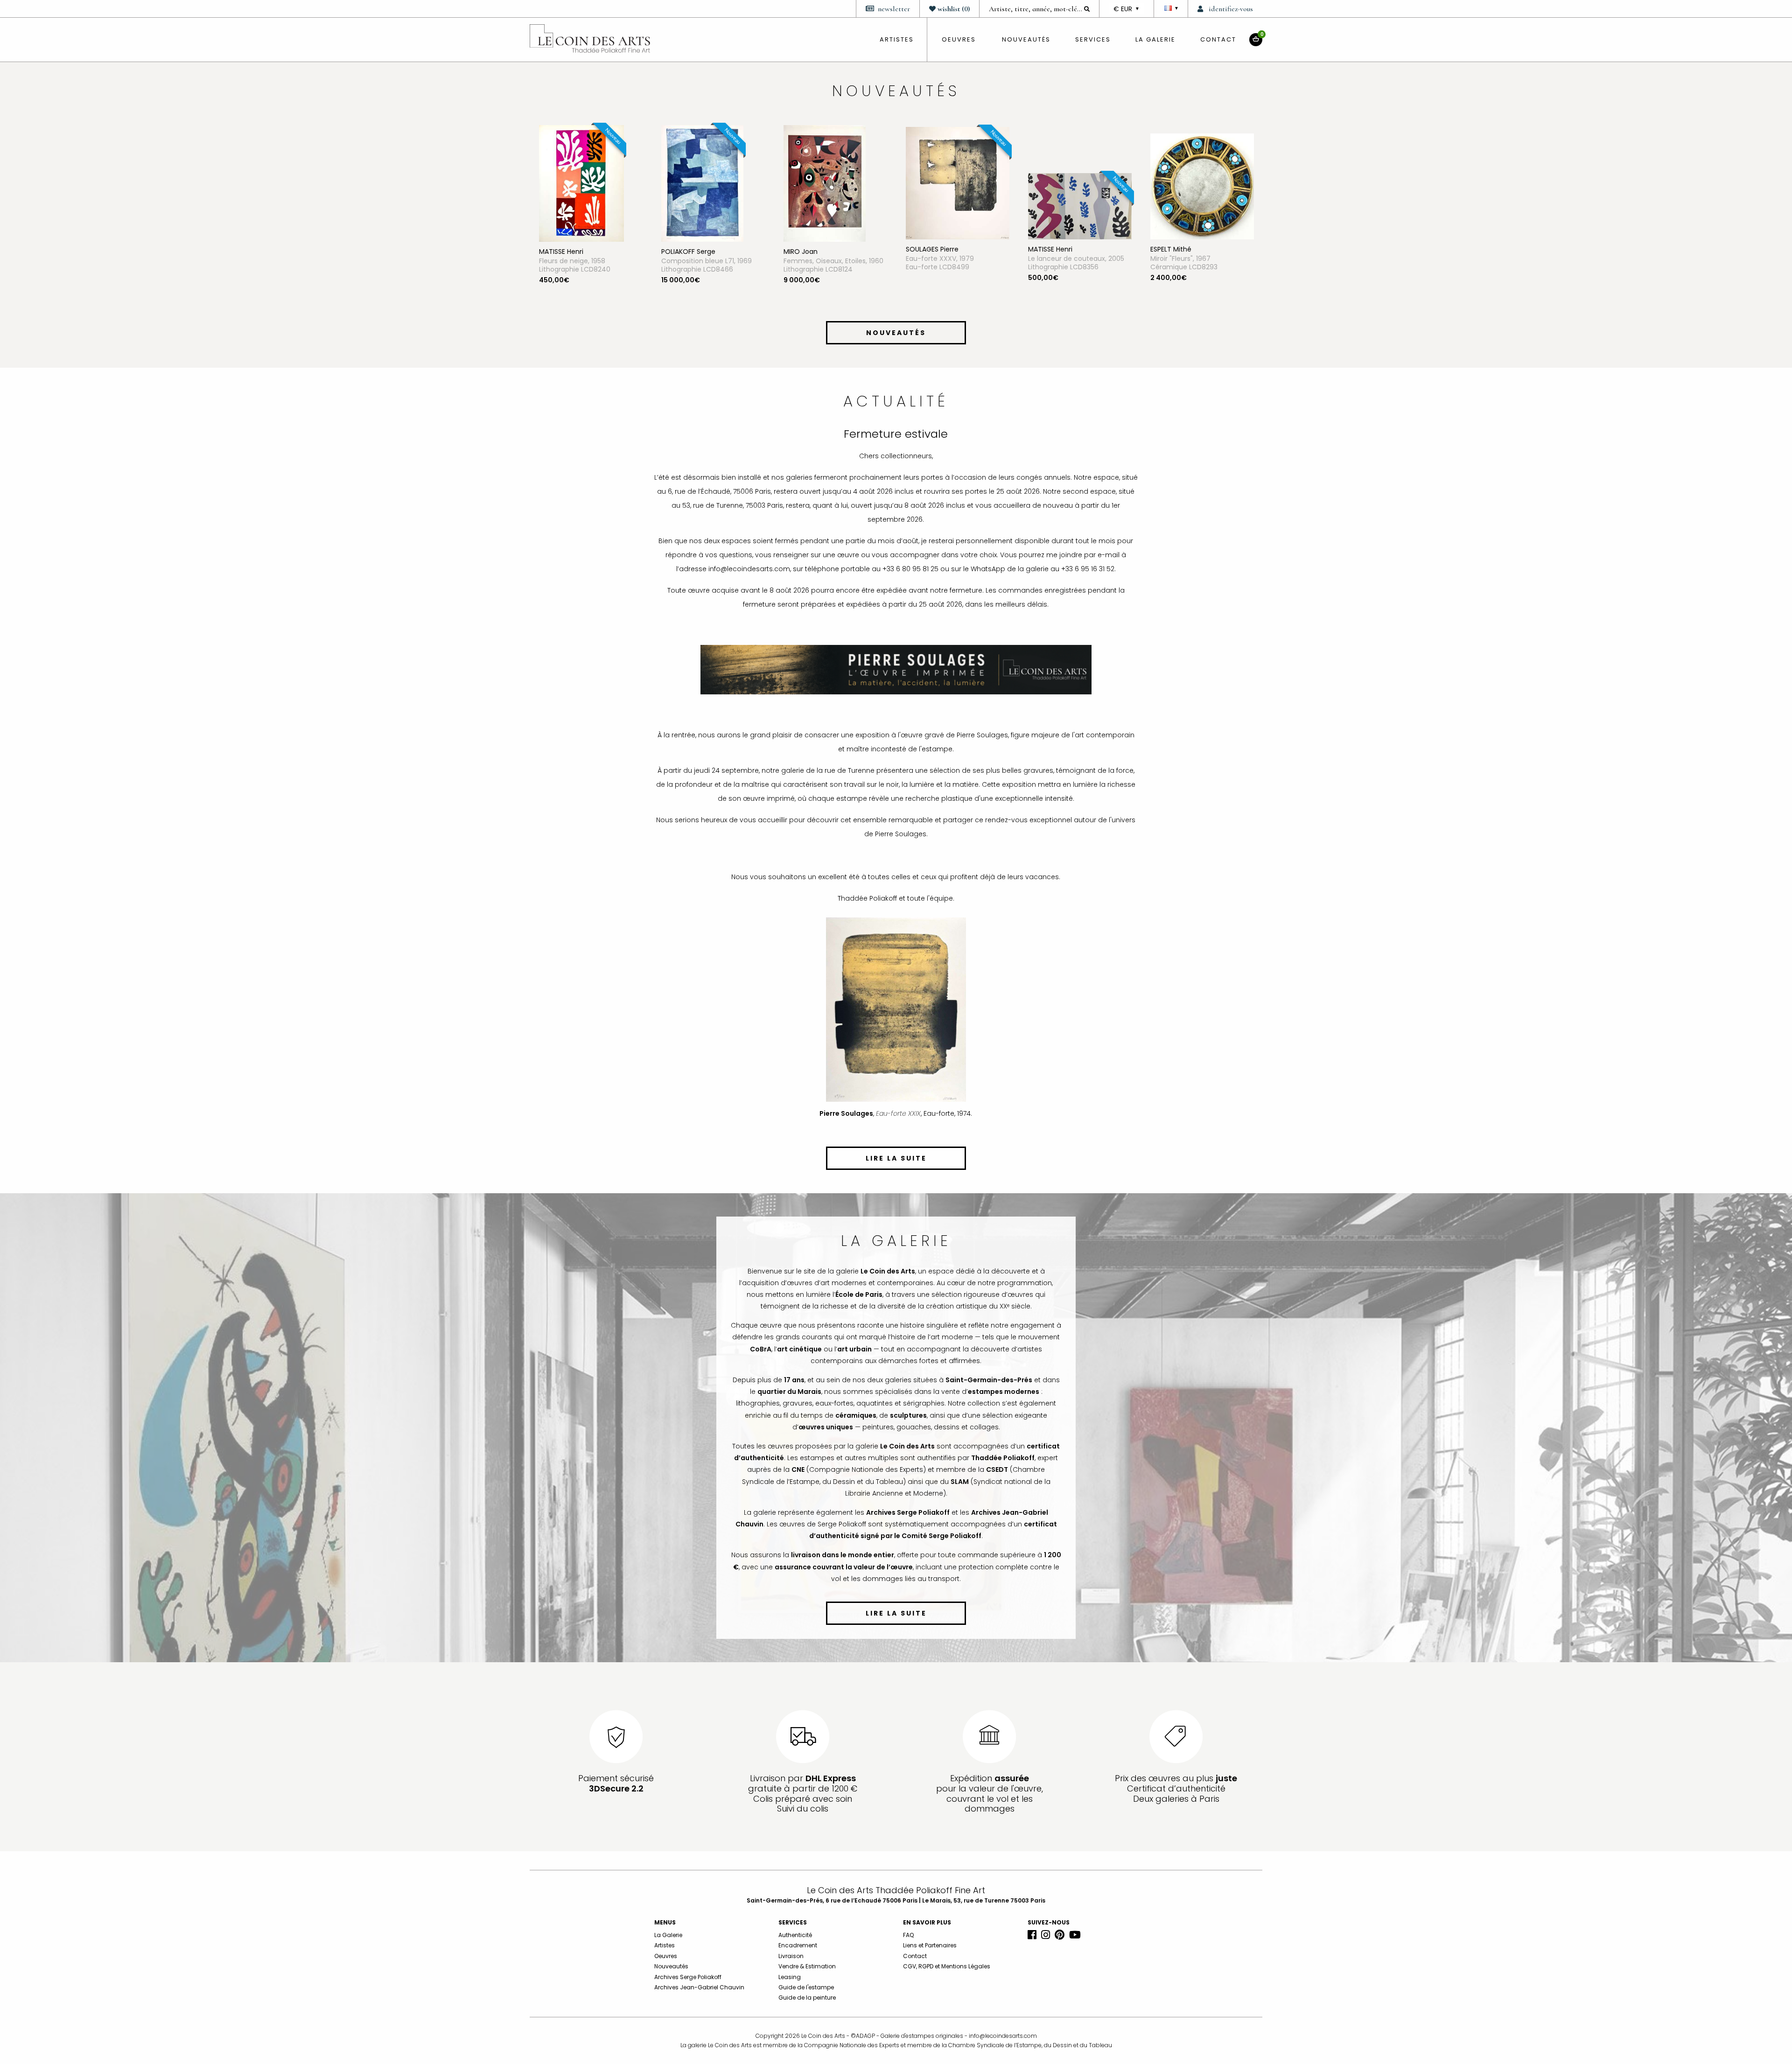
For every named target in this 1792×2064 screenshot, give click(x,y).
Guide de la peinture (807, 1998)
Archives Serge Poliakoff (688, 1977)
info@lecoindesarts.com (1003, 2036)
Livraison (791, 1956)
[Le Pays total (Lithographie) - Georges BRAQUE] (1202, 201)
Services (1093, 39)
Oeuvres (666, 1956)
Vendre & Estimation (807, 1966)
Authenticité (795, 1935)
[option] (591, 221)
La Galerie (1155, 39)
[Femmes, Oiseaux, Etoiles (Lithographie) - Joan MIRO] (580, 183)
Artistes (665, 1945)
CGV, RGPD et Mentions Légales (947, 1966)
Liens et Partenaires (930, 1945)
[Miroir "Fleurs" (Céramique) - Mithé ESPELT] (958, 186)
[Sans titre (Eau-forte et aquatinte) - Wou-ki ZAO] (1071, 183)
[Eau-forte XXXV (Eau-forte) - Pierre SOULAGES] (713, 182)
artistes (897, 39)
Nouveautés (1026, 39)
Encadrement (798, 1945)
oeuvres (959, 39)
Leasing (790, 1977)
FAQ (908, 1935)
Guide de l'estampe (806, 1987)
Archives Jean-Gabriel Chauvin (699, 1987)
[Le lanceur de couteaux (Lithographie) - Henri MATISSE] (835, 206)
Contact (1218, 39)
